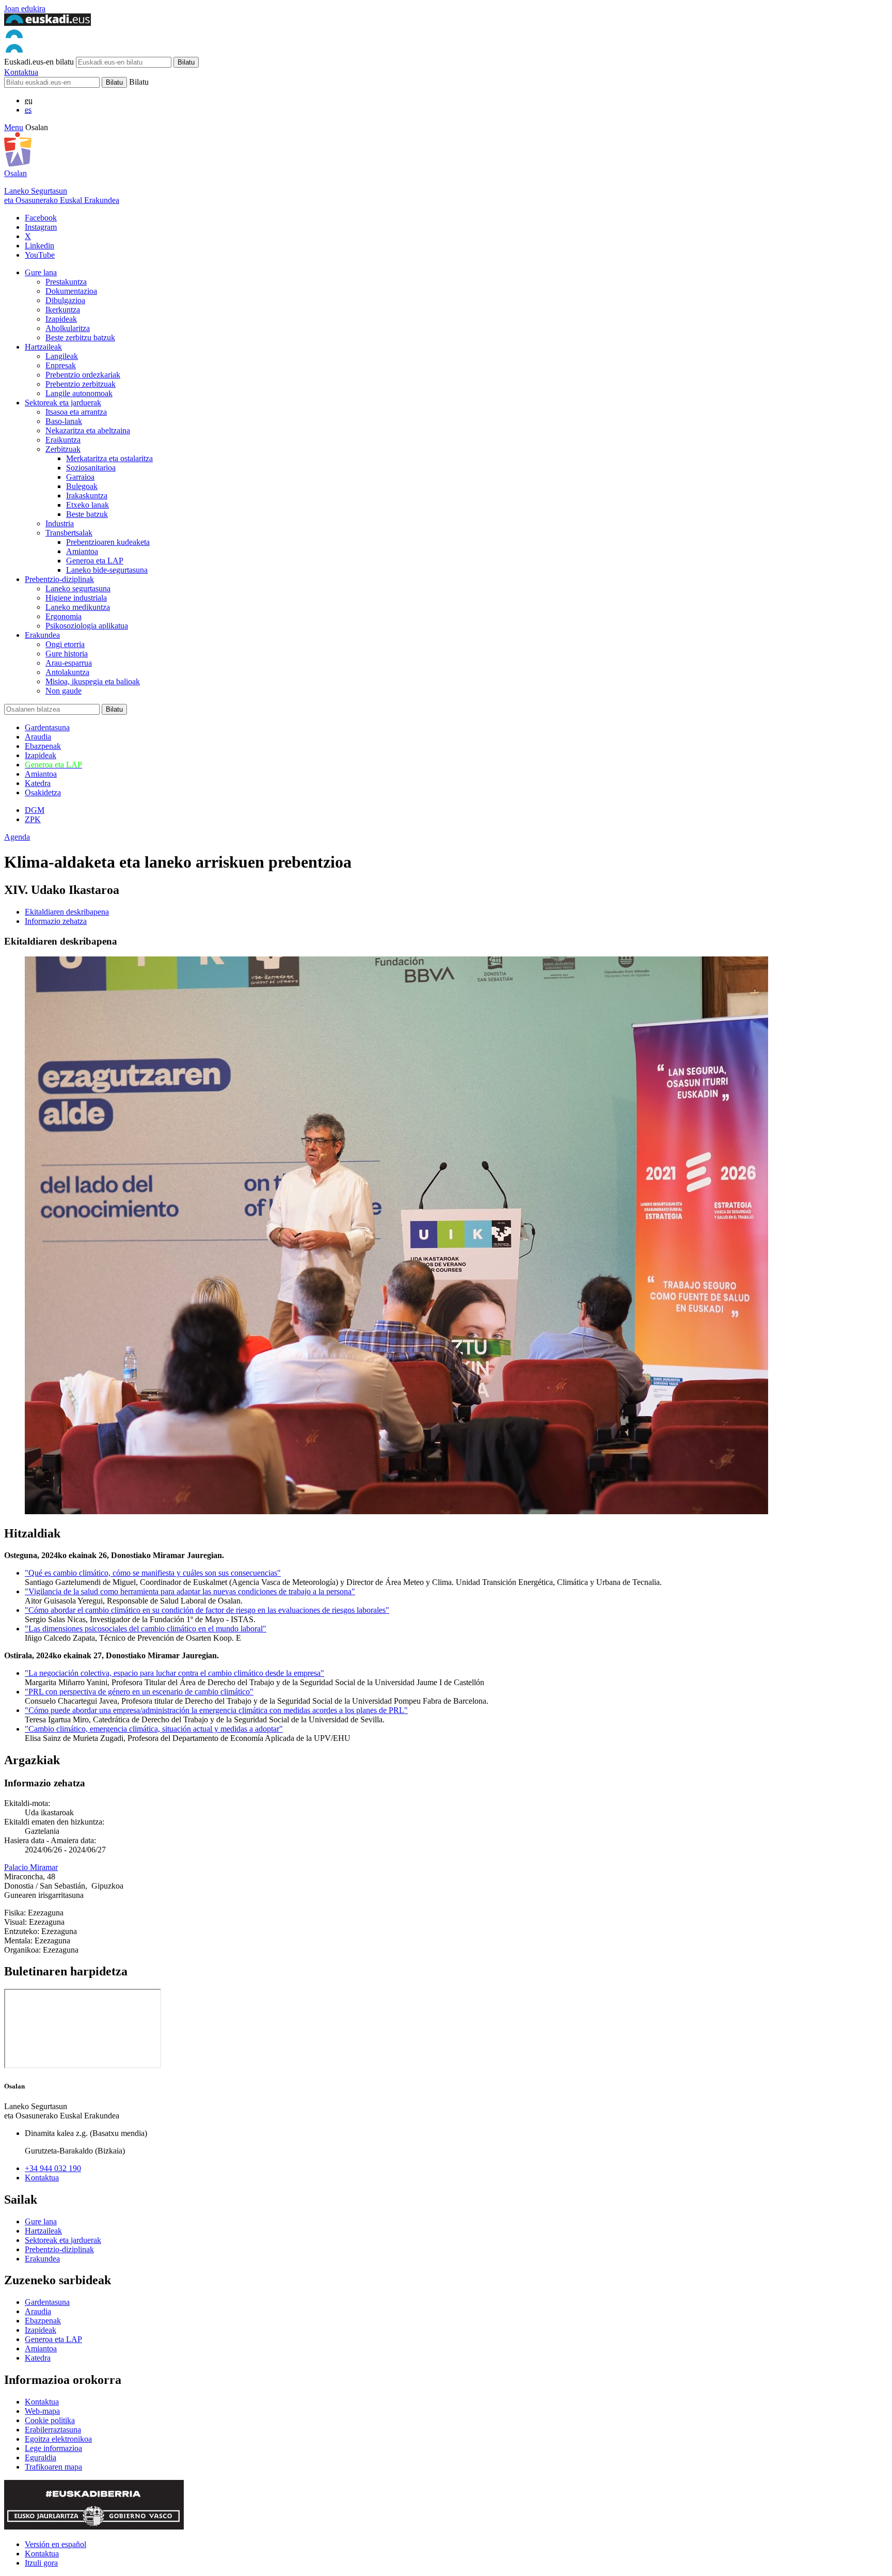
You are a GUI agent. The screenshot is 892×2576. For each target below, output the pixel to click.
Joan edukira (25, 9)
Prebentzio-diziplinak (59, 579)
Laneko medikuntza (78, 607)
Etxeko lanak (87, 505)
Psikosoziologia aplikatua (87, 626)
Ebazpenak (43, 746)
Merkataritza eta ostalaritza (109, 458)
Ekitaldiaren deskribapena (67, 912)
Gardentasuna (47, 727)
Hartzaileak (43, 347)
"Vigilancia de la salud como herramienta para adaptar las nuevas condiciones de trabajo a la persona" (190, 1591)
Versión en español (55, 2544)
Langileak (62, 356)
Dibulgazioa (65, 300)
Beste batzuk (87, 514)
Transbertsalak (69, 533)
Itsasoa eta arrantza (76, 412)
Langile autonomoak (79, 393)
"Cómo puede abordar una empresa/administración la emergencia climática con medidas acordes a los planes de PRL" (216, 1710)
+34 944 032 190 (53, 2168)
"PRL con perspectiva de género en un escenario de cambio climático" (139, 1692)
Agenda (17, 837)
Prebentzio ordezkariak (83, 375)
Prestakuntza (66, 282)
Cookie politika (50, 2420)
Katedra (38, 783)
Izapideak (61, 319)
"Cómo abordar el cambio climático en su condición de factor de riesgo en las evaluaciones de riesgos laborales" (207, 1610)
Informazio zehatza (56, 921)
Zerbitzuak (63, 449)
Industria (60, 523)
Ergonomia (63, 616)
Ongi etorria (65, 644)
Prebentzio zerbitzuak (81, 384)
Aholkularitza (68, 328)
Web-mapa (42, 2411)
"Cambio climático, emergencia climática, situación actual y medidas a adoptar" (154, 1729)
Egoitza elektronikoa (58, 2439)
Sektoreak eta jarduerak (63, 403)
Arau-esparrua (69, 663)
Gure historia (67, 654)
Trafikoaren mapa (53, 2467)
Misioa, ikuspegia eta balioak (93, 681)
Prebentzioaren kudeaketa (108, 542)
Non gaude (63, 691)
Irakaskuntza (87, 496)
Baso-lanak (64, 421)
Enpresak (61, 365)
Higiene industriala (76, 598)
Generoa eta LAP (95, 561)
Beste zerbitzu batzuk (80, 337)
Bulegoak (82, 486)
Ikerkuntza (63, 310)
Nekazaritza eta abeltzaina (88, 430)
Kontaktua (21, 72)
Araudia (38, 737)
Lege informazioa (53, 2448)
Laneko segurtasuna (78, 588)
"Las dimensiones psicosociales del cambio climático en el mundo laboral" (146, 1629)
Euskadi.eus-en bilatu (39, 62)
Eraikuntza (63, 440)
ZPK (33, 819)
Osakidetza (43, 792)
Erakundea (42, 635)
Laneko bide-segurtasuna (107, 570)
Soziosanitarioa (91, 468)
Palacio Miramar (31, 1867)
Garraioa (80, 477)
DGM (35, 810)
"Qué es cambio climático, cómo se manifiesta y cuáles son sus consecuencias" (153, 1573)
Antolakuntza (67, 672)
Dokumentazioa (71, 291)
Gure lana (41, 272)
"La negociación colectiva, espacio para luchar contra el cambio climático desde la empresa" (174, 1673)
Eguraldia (41, 2457)
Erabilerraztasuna (53, 2430)
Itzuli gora (41, 2563)
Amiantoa (82, 551)
